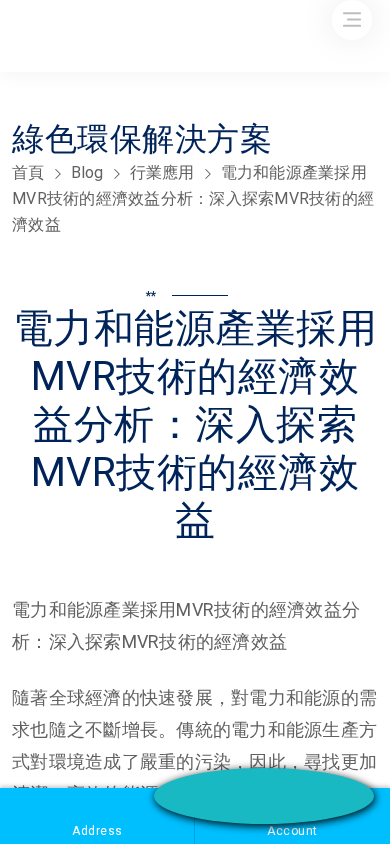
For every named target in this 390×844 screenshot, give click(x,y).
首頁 (28, 172)
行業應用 (162, 172)
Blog (87, 172)
